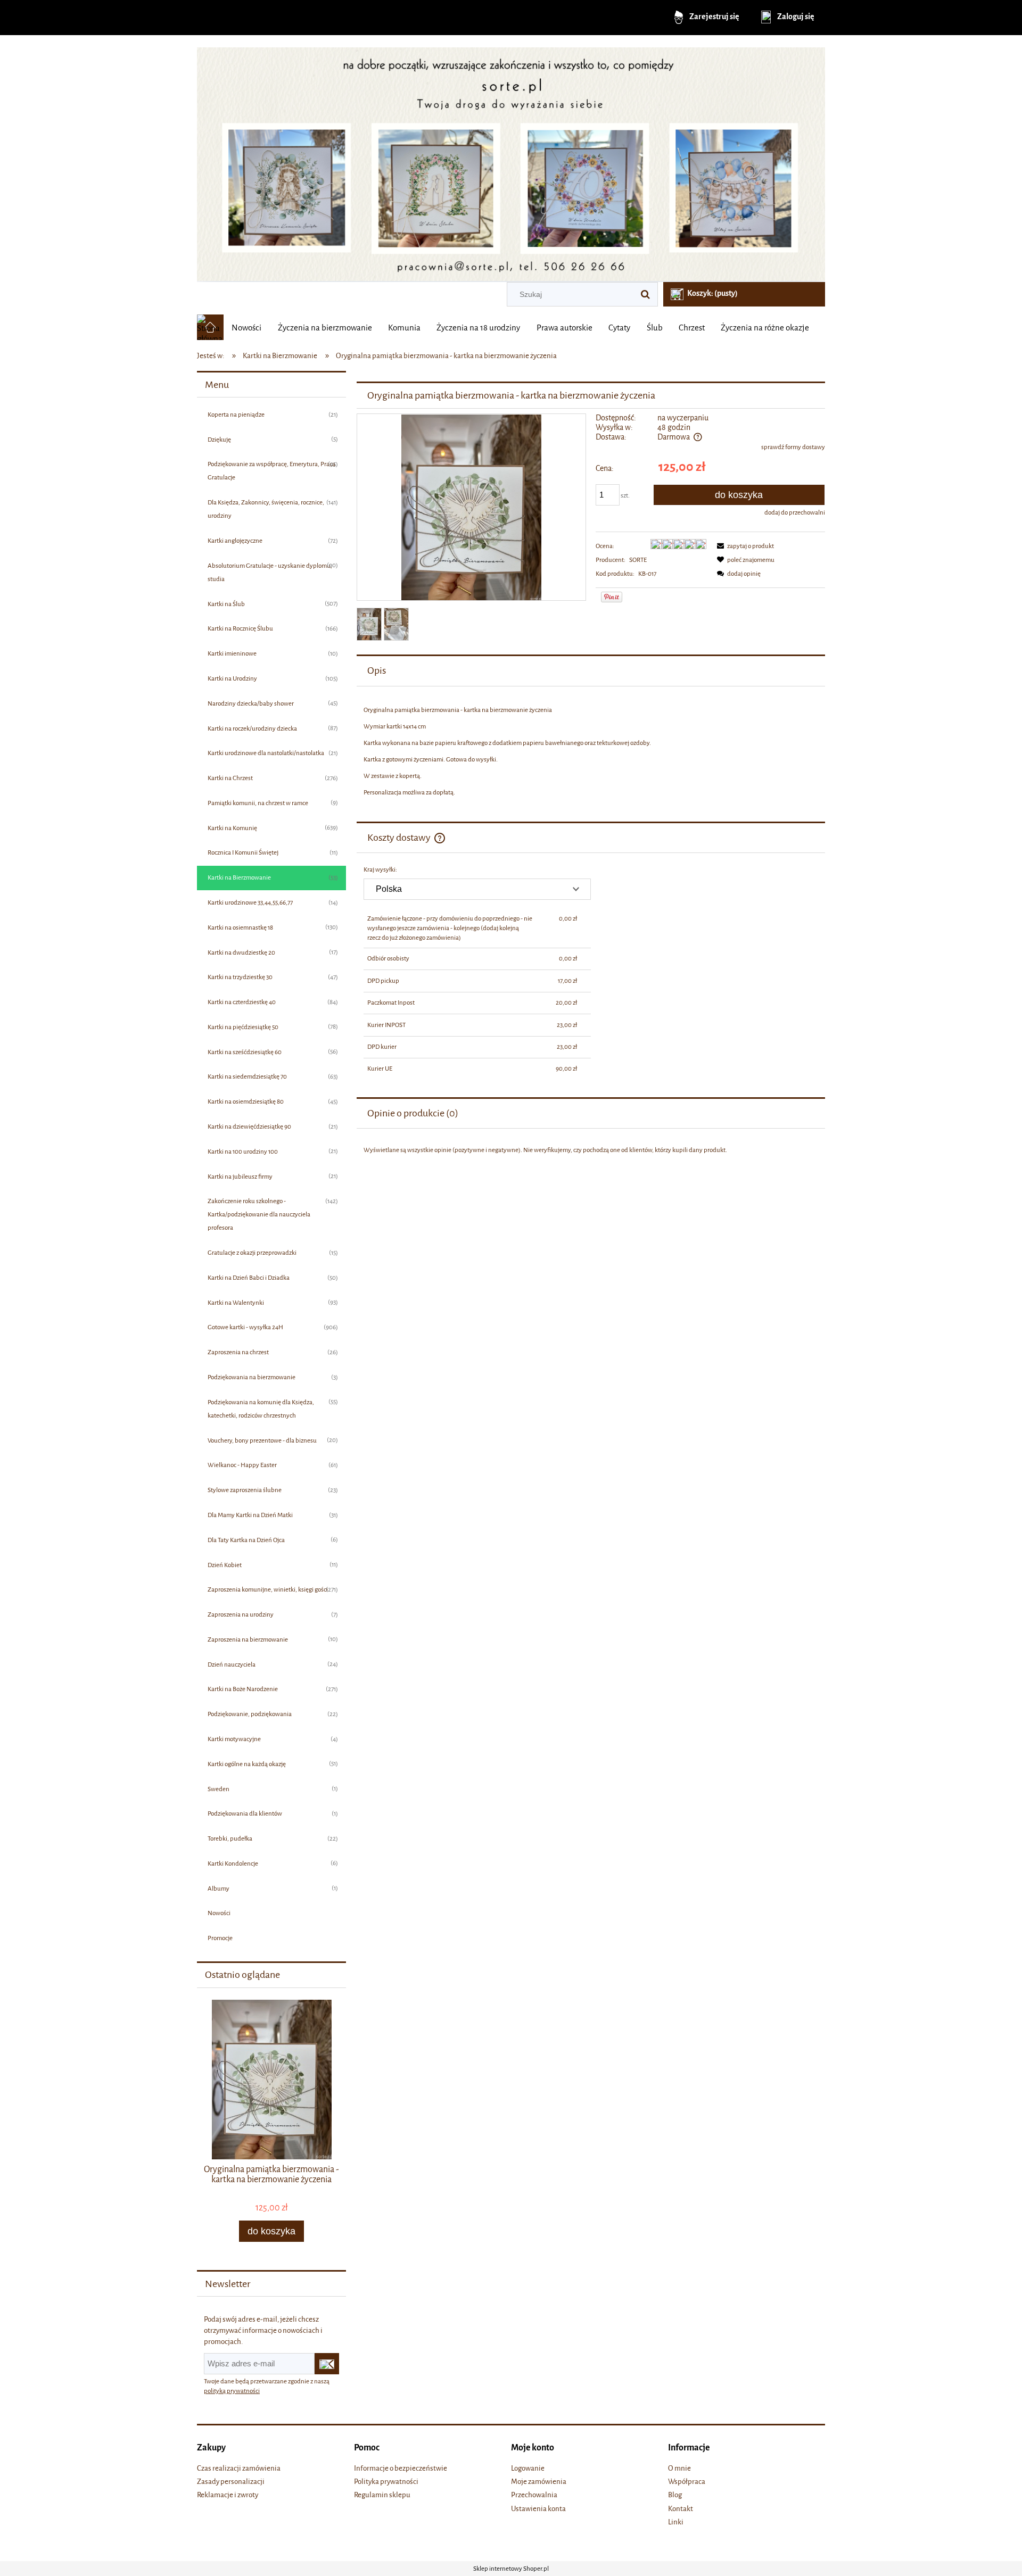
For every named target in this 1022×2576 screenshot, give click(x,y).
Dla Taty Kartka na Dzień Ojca (246, 1540)
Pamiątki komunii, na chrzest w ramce (258, 803)
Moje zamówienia (539, 2482)
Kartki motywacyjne (234, 1739)
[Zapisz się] (327, 2364)
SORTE (638, 560)
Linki (676, 2522)
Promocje (220, 1938)
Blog (675, 2495)
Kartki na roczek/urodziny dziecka (252, 728)
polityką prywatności (232, 2391)
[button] (744, 546)
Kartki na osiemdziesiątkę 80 (246, 1101)
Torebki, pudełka (230, 1838)
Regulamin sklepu (382, 2495)
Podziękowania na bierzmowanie (252, 1377)
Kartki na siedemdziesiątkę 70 (247, 1076)
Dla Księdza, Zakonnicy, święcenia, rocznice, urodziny (266, 509)
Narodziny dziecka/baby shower (251, 703)
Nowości (219, 1913)
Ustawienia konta (538, 2509)
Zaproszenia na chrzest (238, 1352)
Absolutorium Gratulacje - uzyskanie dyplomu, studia (270, 572)
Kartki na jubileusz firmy (240, 1177)
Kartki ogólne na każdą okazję (247, 1764)
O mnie (679, 2468)
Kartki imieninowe (232, 653)
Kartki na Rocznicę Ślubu (240, 628)
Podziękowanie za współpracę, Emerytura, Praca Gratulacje (271, 471)
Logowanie (528, 2468)
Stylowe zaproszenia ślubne (245, 1490)
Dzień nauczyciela (232, 1664)
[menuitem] (246, 328)
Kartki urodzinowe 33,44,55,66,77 (250, 902)
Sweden (219, 1789)
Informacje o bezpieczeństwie (401, 2468)
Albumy (219, 1888)
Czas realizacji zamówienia (239, 2468)
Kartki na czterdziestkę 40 (242, 1002)
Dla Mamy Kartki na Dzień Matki (250, 1515)
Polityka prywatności (386, 2482)
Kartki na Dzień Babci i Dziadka (249, 1278)
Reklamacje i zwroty (228, 2495)
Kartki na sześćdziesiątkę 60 (245, 1052)
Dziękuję (219, 440)
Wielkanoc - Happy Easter (242, 1465)
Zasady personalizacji (231, 2482)
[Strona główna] (511, 160)
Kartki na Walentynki (236, 1303)
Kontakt (681, 2509)
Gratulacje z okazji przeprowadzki (252, 1253)
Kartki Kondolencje (233, 1863)
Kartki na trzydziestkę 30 (240, 977)
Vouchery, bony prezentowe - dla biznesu (262, 1440)
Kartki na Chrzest (230, 778)
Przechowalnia (534, 2495)
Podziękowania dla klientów (245, 1813)
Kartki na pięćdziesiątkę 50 (243, 1027)
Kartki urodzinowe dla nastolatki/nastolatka (266, 753)
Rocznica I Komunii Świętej (243, 852)
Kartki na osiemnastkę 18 (240, 927)
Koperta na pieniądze (236, 415)
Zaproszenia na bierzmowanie (248, 1639)
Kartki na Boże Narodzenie (243, 1689)
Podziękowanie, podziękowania (250, 1714)
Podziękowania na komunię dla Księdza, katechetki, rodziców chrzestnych (261, 1409)
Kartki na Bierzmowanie (239, 877)
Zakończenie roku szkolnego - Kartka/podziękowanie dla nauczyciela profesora (259, 1214)
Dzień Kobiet (225, 1565)
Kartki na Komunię (232, 828)
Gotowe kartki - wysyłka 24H (245, 1327)
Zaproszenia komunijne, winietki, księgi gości (268, 1589)
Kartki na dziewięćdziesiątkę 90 (249, 1127)
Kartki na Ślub (226, 604)
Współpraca (687, 2482)
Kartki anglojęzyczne (235, 541)
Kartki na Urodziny (232, 678)
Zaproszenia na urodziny (241, 1614)
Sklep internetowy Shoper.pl (511, 2569)
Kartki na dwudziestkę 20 (241, 952)
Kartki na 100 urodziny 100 (243, 1152)
